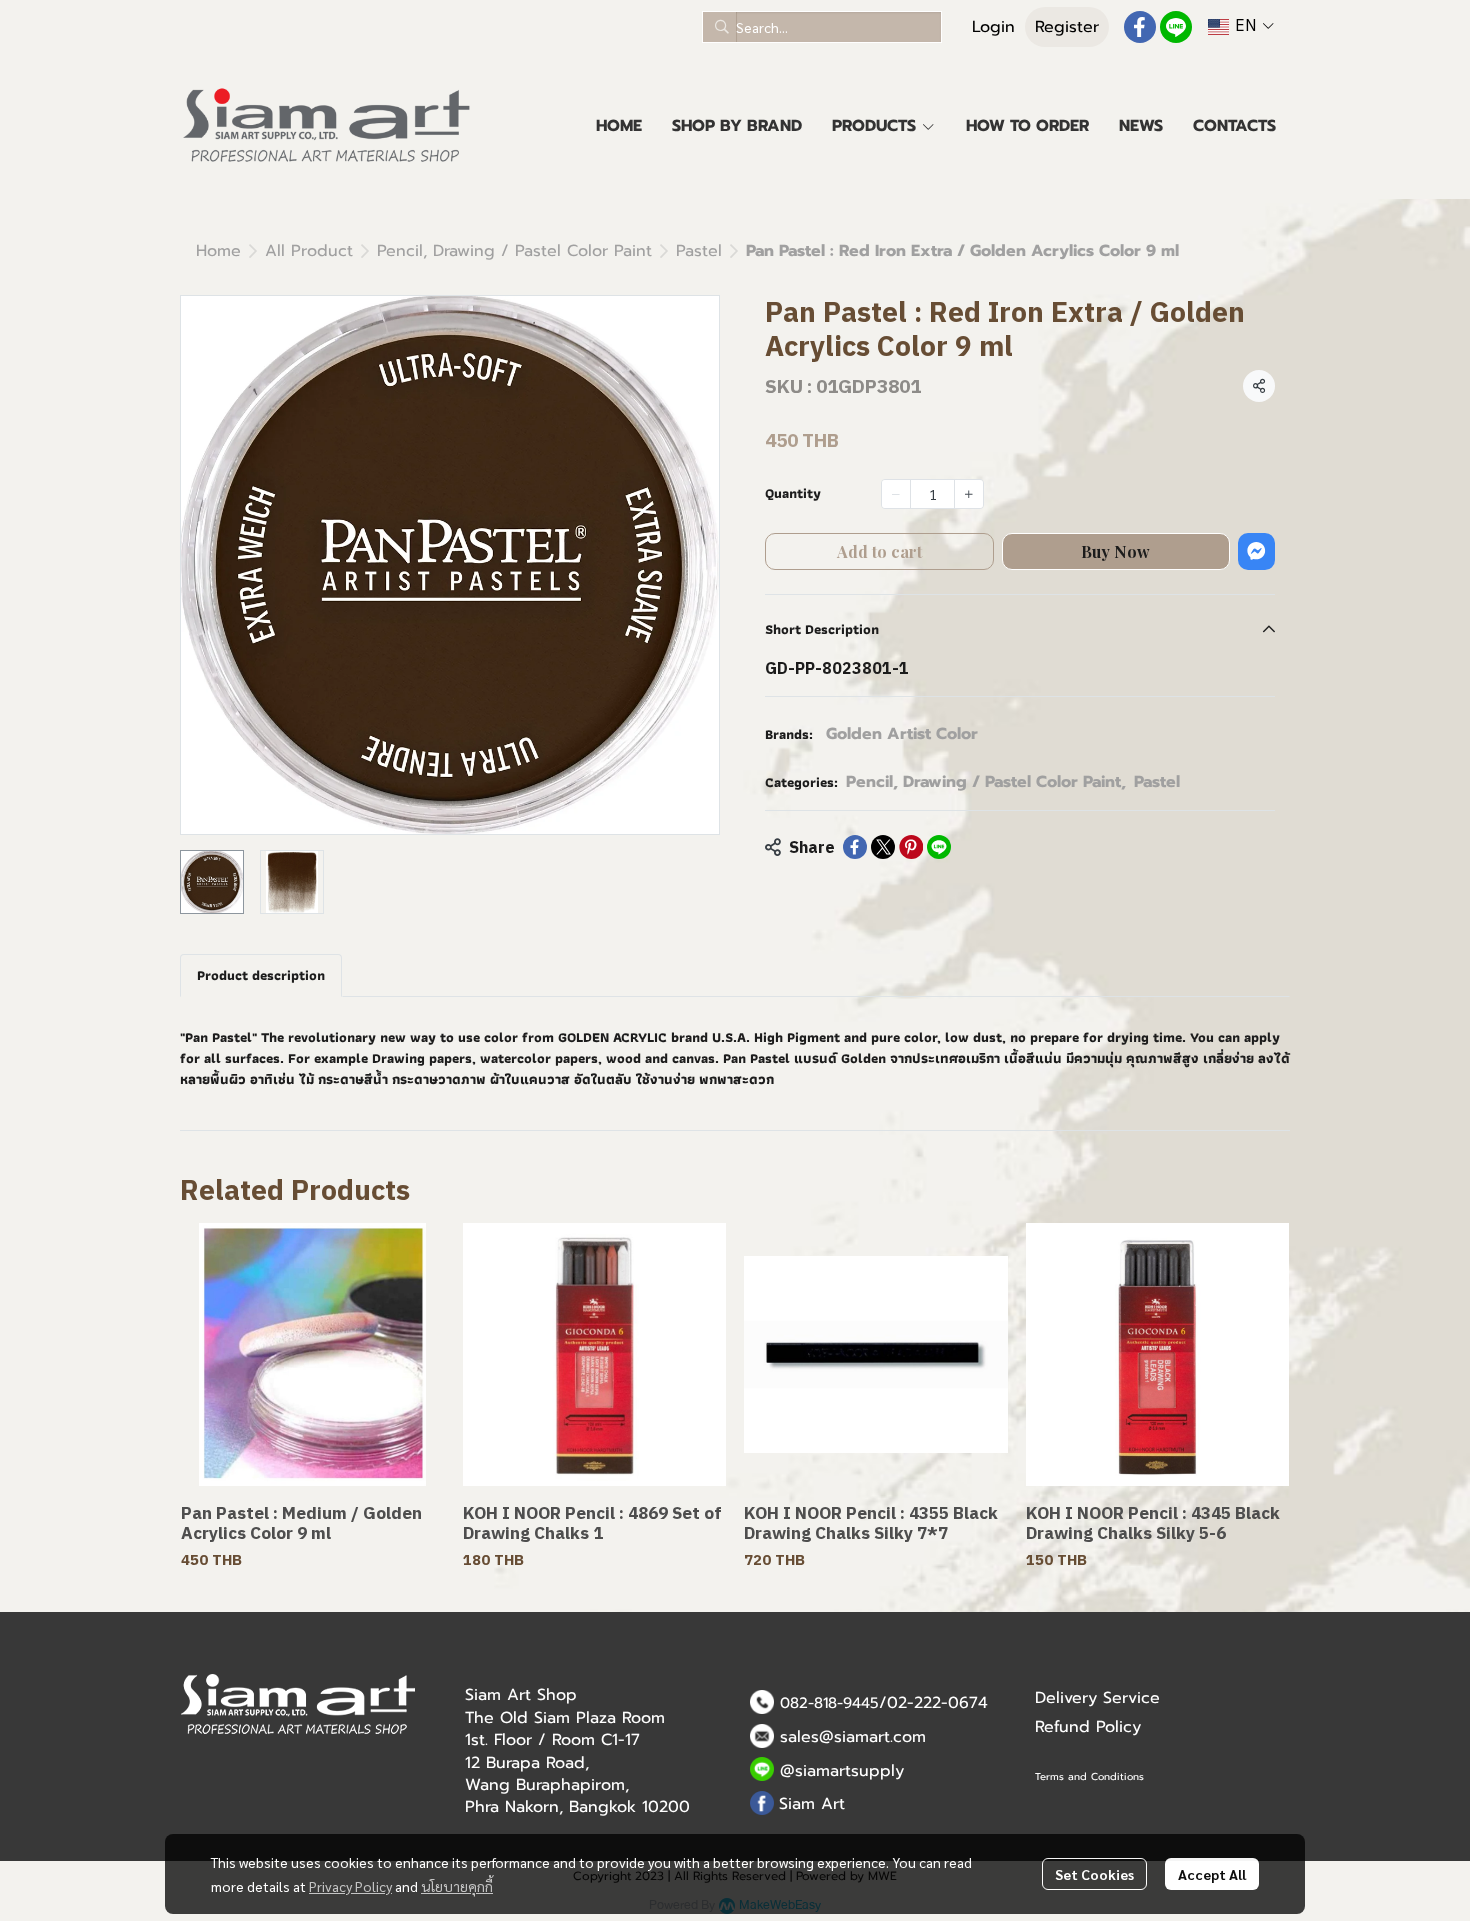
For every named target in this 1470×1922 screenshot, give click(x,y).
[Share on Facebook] (855, 847)
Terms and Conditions (1089, 1776)
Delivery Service (1097, 1698)
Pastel (699, 251)
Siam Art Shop (521, 1695)
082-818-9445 (829, 1703)
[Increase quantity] (969, 494)
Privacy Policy (350, 1886)
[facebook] (1140, 27)
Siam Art (812, 1804)
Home (218, 251)
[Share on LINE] (939, 847)
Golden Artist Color (902, 734)
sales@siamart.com (853, 1737)
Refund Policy (1088, 1727)
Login (993, 27)
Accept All (1212, 1874)
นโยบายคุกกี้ (457, 1886)
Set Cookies (1094, 1874)
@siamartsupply (842, 1771)
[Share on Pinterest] (911, 847)
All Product (309, 251)
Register (1067, 27)
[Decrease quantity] (896, 494)
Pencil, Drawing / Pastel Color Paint (514, 251)
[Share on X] (883, 847)
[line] (1176, 27)
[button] (822, 27)
